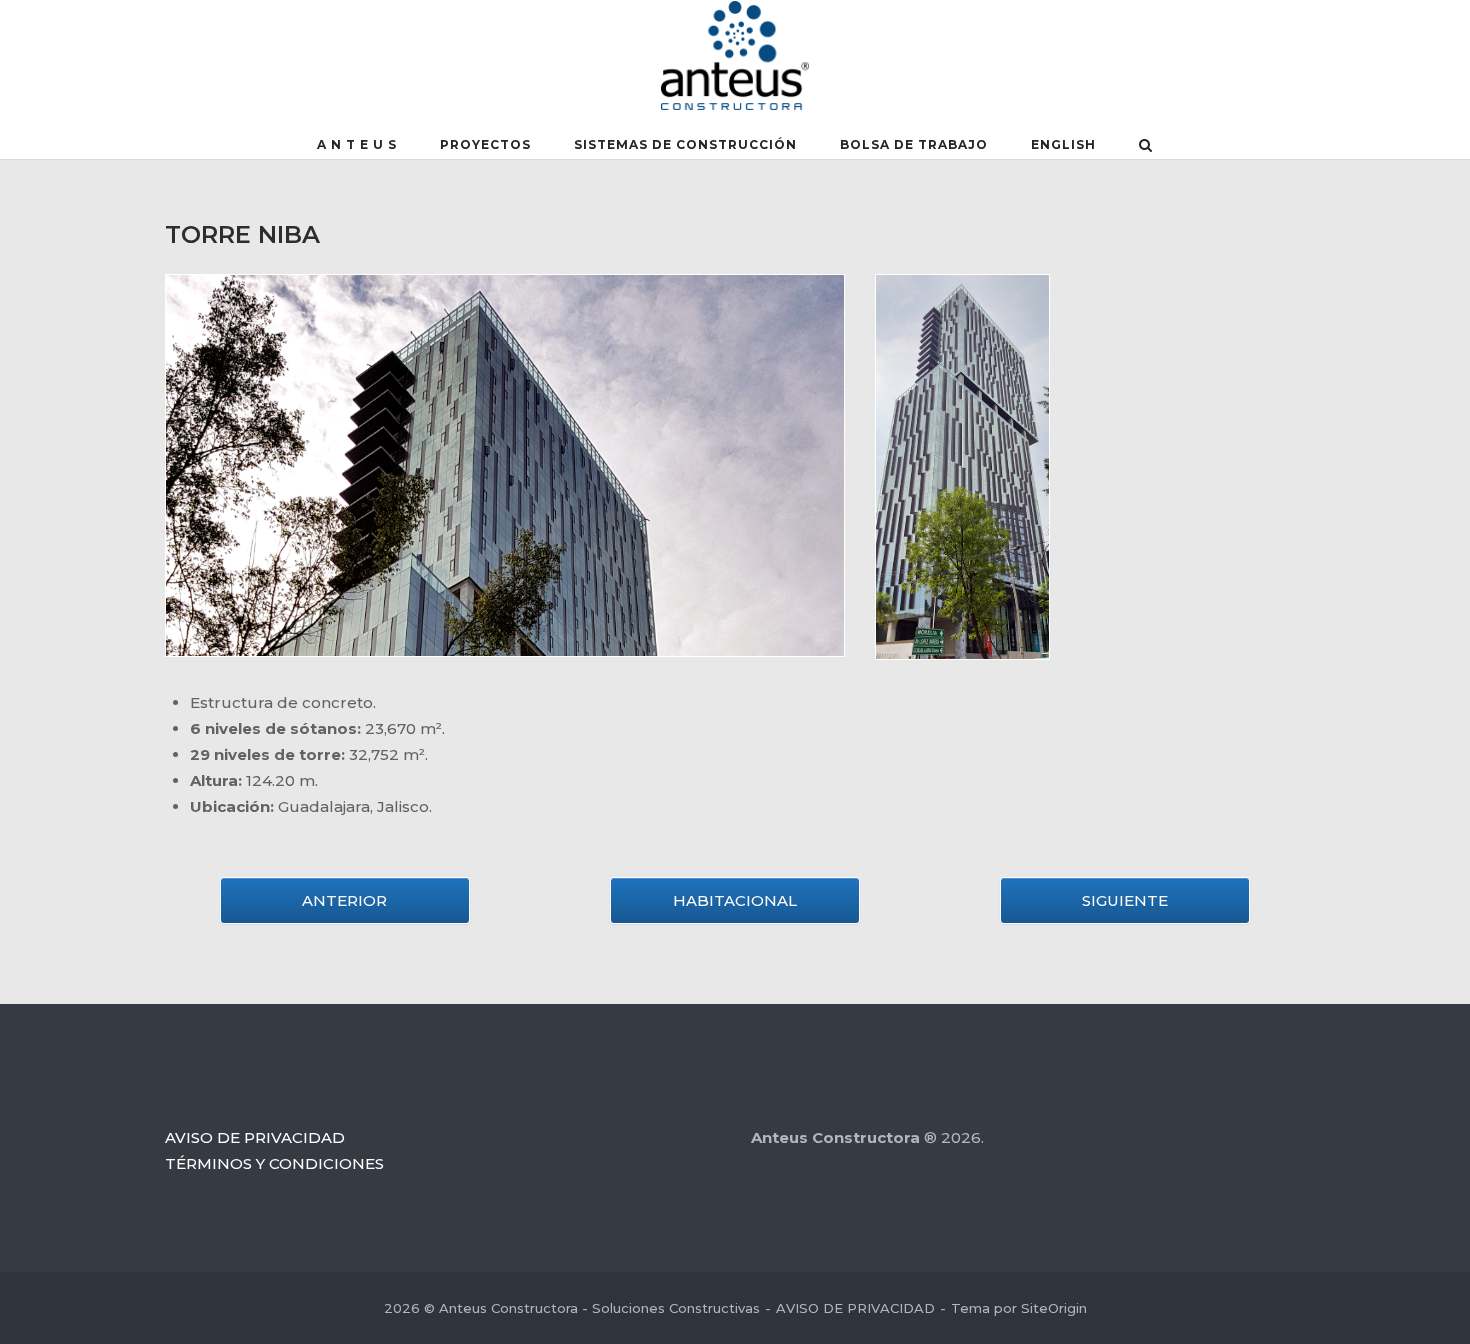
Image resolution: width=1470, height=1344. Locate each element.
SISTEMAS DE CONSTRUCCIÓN (685, 144)
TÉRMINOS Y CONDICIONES (274, 1163)
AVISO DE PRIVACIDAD (255, 1137)
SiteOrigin (1054, 1308)
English (1063, 144)
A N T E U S (357, 144)
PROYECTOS (485, 144)
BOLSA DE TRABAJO (914, 144)
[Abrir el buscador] (1145, 147)
